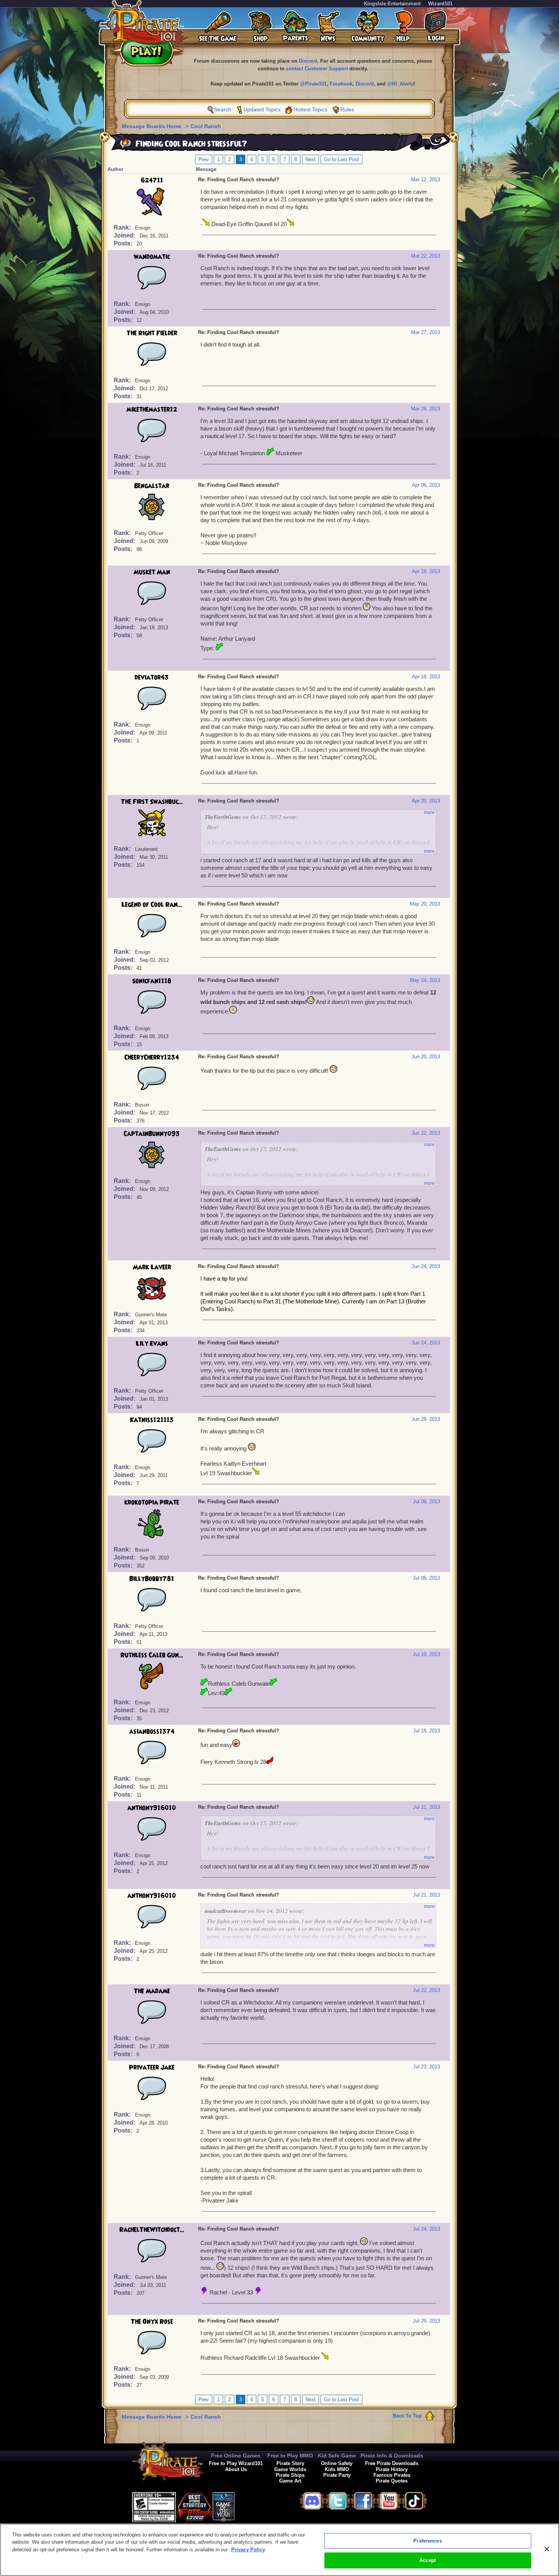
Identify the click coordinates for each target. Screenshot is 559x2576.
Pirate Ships (290, 2475)
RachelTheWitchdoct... (152, 2230)
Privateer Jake (152, 2068)
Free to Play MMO (290, 2456)
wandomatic (152, 257)
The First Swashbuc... (152, 802)
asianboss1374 (152, 1732)
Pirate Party (337, 2475)
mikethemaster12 (152, 410)
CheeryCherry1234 (152, 1058)
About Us (236, 2469)
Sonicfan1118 (152, 981)
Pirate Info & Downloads (392, 2456)
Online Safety (337, 2463)
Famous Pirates (392, 2475)
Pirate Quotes (392, 2481)
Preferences (427, 2541)
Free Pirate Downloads (392, 2463)
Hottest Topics (310, 109)
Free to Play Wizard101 (236, 2463)
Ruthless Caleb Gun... (152, 1655)
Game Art (290, 2481)
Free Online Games (236, 2456)
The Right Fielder (152, 333)
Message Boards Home (152, 126)
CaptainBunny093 (152, 1134)
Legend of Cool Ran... (152, 905)
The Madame (152, 1991)
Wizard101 (440, 4)
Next (310, 159)
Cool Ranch (206, 126)
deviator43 (152, 678)
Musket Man (152, 572)
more (429, 812)
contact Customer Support (317, 69)
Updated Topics (262, 109)
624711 (152, 180)
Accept (428, 2560)
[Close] (547, 2549)
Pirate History (392, 2469)
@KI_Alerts (400, 84)
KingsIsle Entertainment (392, 4)
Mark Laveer (152, 1267)
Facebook (341, 84)
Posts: (124, 243)
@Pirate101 (313, 84)
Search (223, 109)
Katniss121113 (152, 1420)
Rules (347, 109)
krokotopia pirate (152, 1503)
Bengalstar (152, 486)
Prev (204, 159)
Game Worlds (290, 2469)
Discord (308, 61)
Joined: (125, 235)
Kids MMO (337, 2469)
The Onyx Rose (152, 2322)
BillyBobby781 (152, 1579)
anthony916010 (152, 1808)
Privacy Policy (248, 2550)
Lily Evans (152, 1344)
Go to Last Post (341, 159)
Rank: (123, 227)
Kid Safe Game (337, 2456)
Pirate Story (290, 2463)
